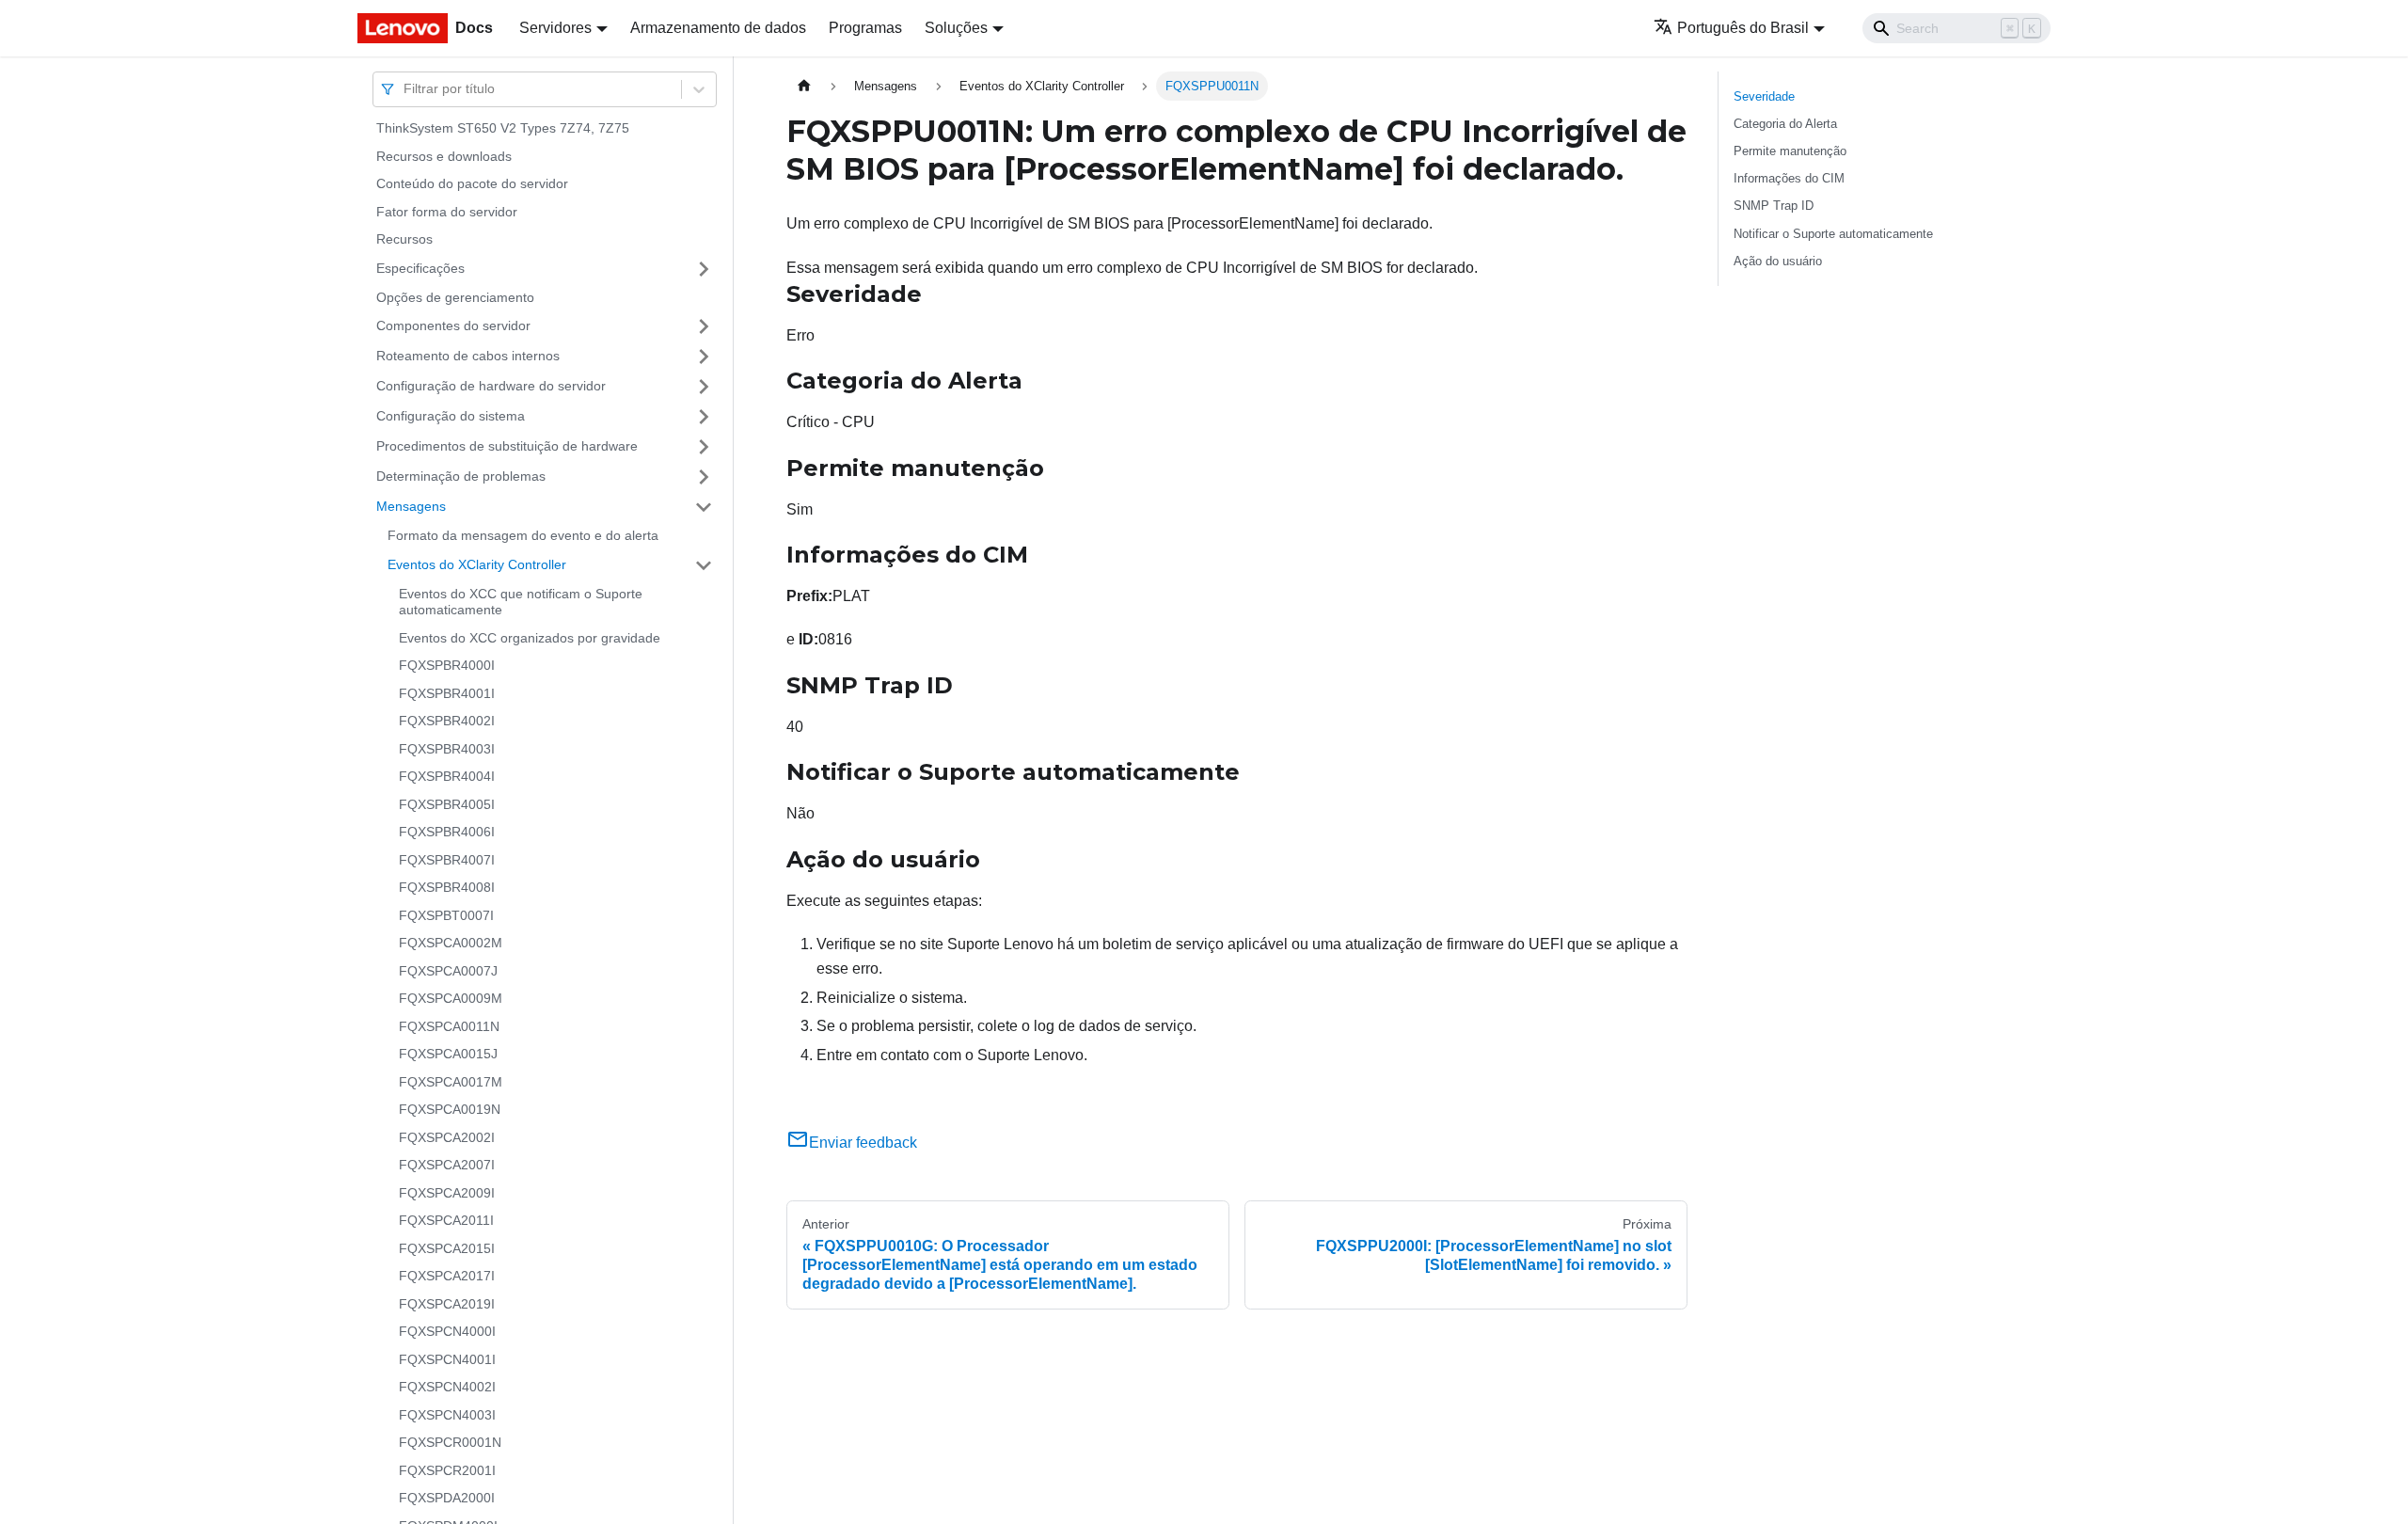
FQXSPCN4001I (447, 1359)
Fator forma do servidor (447, 212)
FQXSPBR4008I (447, 887)
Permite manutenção (1790, 151)
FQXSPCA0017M (451, 1082)
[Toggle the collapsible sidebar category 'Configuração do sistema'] (704, 417)
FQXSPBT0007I (446, 915)
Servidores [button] (555, 28)
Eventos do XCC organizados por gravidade (530, 638)
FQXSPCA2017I (447, 1276)
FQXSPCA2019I (447, 1304)
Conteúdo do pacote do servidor (472, 183)
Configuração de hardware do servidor (491, 386)
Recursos (404, 239)
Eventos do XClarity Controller (477, 564)
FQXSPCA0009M (451, 998)
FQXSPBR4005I (447, 804)
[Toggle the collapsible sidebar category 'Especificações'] (704, 269)
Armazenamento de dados (718, 28)
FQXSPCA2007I (447, 1165)
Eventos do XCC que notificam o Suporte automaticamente (521, 602)
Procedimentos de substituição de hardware (507, 446)
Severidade (1764, 96)
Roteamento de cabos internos (468, 356)
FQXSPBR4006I (447, 832)
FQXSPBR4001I (447, 693)
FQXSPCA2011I (446, 1220)
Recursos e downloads (444, 156)
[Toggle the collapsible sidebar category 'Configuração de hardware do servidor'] (704, 387)
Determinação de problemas (461, 476)
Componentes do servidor (453, 325)
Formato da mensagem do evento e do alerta (523, 535)
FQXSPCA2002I (447, 1137)
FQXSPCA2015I (447, 1248)
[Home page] (804, 86)
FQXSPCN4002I (447, 1387)
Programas (865, 28)
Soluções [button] (956, 28)
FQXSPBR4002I (447, 721)
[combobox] (405, 89)
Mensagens (411, 506)
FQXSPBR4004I (447, 776)
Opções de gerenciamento (455, 297)
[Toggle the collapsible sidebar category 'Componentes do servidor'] (704, 326)
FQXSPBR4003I (447, 749)
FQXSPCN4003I (447, 1415)
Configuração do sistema (451, 416)
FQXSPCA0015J (448, 1054)
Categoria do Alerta (1785, 124)
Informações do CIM (1789, 178)
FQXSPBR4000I (447, 665)
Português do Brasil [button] (1743, 28)
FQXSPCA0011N (449, 1026)
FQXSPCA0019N (450, 1109)
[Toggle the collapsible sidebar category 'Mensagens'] (704, 507)
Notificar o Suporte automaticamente (1833, 234)
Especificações (420, 268)
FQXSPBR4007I (447, 860)
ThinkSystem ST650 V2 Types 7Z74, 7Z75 (503, 128)
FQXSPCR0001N (450, 1442)
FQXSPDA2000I (447, 1498)
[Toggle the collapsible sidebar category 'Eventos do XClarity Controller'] (704, 565)
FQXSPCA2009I (447, 1193)
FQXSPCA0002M (451, 943)
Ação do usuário (1778, 261)
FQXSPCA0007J (448, 971)
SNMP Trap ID (1774, 206)
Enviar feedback (863, 1143)
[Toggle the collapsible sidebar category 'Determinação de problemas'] (704, 477)
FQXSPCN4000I (447, 1331)
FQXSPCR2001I (447, 1470)
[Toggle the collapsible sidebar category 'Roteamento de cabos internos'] (704, 357)
